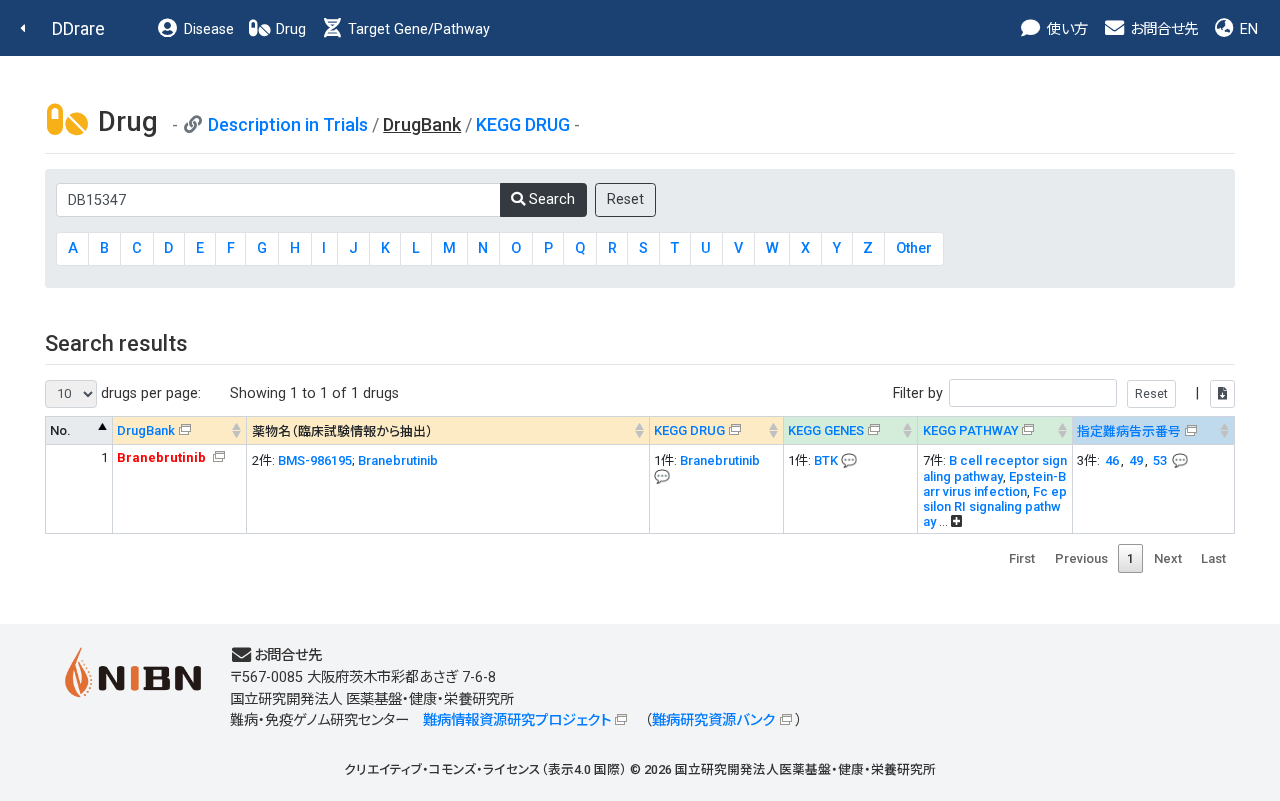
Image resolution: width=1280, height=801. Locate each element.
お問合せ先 (1162, 29)
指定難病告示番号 (1129, 431)
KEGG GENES (826, 430)
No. (60, 430)
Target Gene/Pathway (417, 29)
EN (1247, 29)
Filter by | (1048, 393)
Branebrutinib (398, 460)
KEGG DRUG (523, 124)
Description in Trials (288, 124)
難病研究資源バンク (713, 720)
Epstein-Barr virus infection (994, 484)
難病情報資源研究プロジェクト (517, 720)
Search (550, 199)
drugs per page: (149, 393)
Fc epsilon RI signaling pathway (995, 506)
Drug (289, 29)
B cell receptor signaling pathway (995, 468)
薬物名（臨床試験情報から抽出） (342, 431)
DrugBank (146, 430)
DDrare (78, 28)
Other (914, 248)
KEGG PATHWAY (971, 430)
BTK (826, 460)
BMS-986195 (315, 460)
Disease (207, 29)
